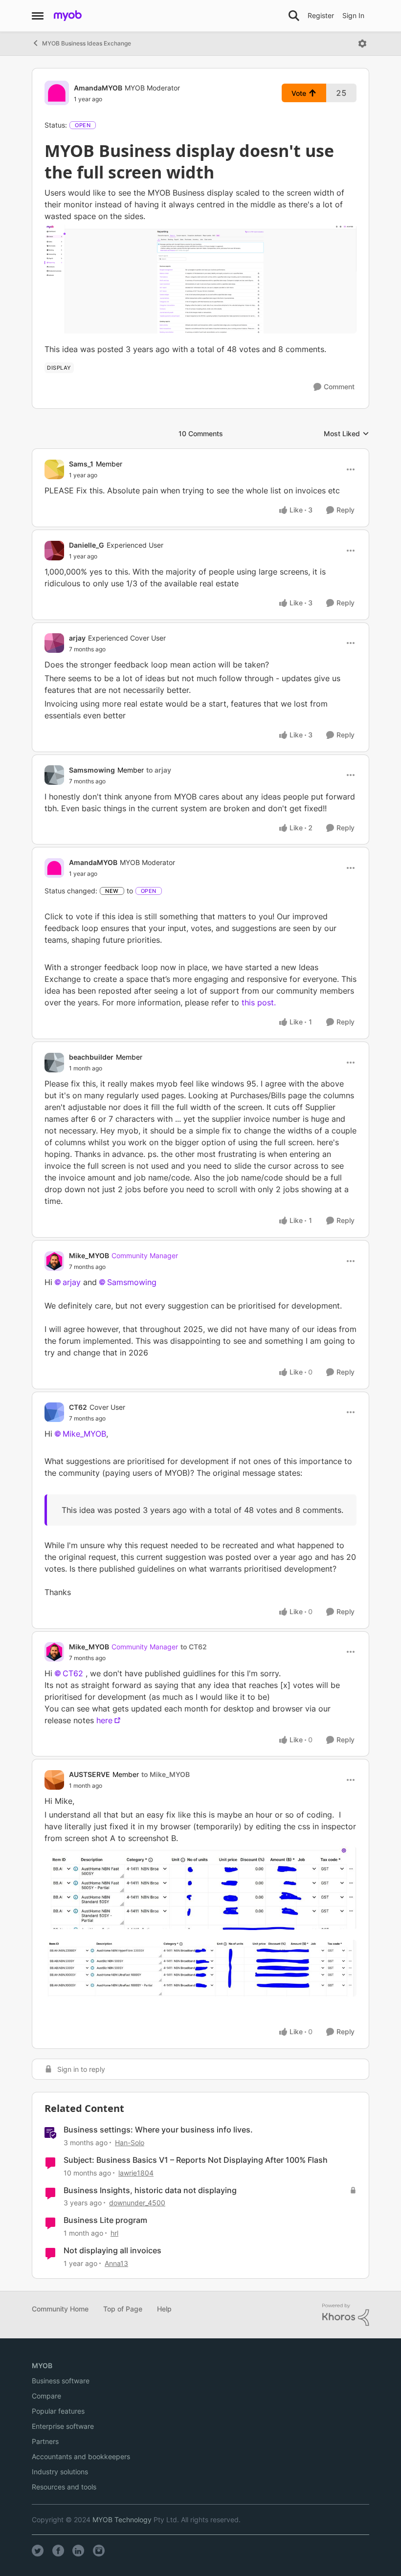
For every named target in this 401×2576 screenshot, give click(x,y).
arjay (77, 638)
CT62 (78, 1407)
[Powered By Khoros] (346, 2315)
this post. (260, 1002)
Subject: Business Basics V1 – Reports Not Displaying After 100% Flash (196, 2160)
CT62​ (73, 1673)
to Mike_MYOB (166, 1774)
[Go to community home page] (68, 16)
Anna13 (116, 2263)
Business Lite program (105, 2220)
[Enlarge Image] (200, 279)
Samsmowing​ (132, 1282)
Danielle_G (87, 545)
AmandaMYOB (98, 88)
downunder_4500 (137, 2203)
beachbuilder (91, 1057)
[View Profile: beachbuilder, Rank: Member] (54, 1063)
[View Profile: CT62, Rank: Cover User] (54, 1412)
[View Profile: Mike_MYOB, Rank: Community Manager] (54, 1261)
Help (164, 2309)
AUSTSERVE (89, 1774)
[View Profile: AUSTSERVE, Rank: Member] (54, 1780)
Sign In (353, 15)
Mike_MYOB (89, 1255)
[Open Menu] (362, 44)
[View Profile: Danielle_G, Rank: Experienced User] (54, 551)
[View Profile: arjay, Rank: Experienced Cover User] (54, 643)
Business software (61, 2381)
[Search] (294, 16)
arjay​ (72, 1282)
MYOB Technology (122, 2520)
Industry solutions (60, 2472)
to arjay (159, 770)
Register (321, 15)
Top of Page (123, 2309)
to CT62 (194, 1647)
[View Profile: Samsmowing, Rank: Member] (54, 775)
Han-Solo (130, 2143)
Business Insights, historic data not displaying (150, 2190)
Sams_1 (81, 464)
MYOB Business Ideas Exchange (87, 43)
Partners (45, 2441)
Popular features (58, 2411)
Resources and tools (64, 2487)
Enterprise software (63, 2426)
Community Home (60, 2309)
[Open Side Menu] (38, 16)
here (104, 1720)
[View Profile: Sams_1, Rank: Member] (54, 469)
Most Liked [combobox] (346, 434)
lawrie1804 (136, 2173)
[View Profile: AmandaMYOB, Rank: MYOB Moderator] (57, 93)
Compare (46, 2396)
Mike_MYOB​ (84, 1434)
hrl (114, 2233)
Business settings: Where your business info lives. (158, 2130)
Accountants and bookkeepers (81, 2456)
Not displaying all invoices (112, 2250)
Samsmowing (92, 770)
